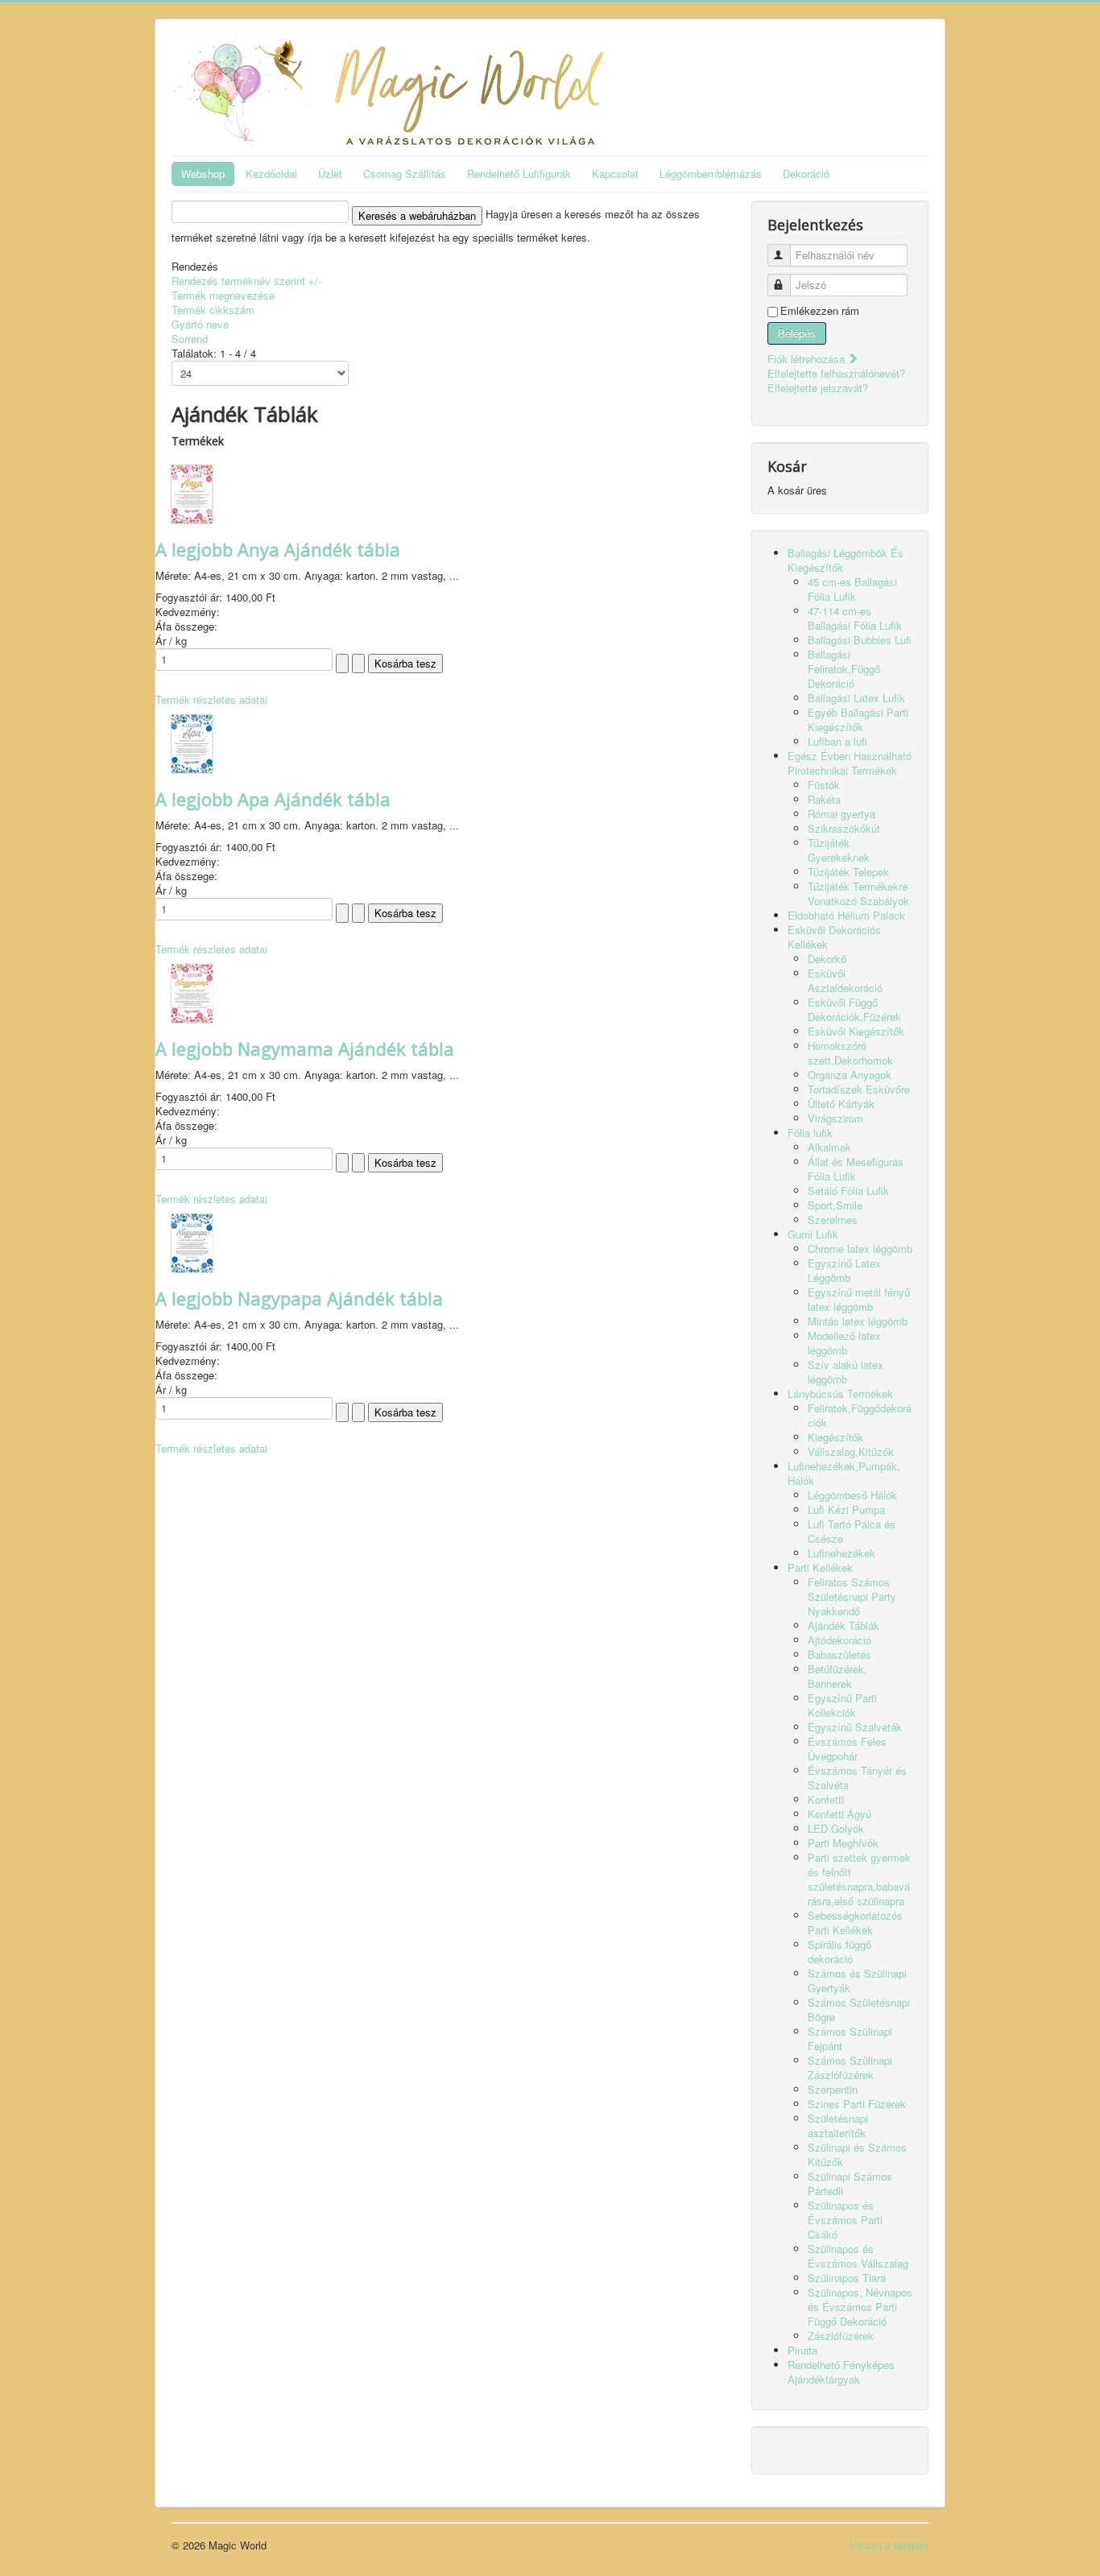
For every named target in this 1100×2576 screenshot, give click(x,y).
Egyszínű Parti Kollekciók (842, 1705)
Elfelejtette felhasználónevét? (836, 373)
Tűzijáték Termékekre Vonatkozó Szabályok (858, 893)
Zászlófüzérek (841, 2336)
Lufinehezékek (842, 1553)
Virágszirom (835, 1118)
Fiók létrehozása (808, 359)
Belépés (797, 333)
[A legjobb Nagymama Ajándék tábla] (192, 991)
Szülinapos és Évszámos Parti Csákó (845, 2220)
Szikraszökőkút (844, 828)
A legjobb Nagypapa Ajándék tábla (299, 1298)
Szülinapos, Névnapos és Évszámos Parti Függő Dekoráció (860, 2307)
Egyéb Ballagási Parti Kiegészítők (858, 719)
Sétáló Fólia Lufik (848, 1191)
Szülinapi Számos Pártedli (850, 2183)
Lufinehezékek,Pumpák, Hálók (844, 1473)
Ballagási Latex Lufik (856, 698)
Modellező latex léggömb (844, 1343)
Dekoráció (806, 174)
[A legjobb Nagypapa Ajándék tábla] (192, 1240)
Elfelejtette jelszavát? (818, 388)
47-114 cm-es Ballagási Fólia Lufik (855, 618)
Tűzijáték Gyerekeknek (839, 850)
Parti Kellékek (820, 1567)
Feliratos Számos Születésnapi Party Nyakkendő (852, 1596)
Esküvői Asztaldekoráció (845, 980)
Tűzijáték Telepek (848, 872)
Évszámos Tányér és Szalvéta (857, 1778)
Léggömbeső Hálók (852, 1495)
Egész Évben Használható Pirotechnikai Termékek (850, 763)
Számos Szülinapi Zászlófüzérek (850, 2067)
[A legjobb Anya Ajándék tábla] (192, 492)
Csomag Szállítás (405, 174)
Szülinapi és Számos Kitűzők (857, 2154)
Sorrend (190, 339)
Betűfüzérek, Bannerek (837, 1676)
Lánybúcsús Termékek (840, 1393)
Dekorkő (827, 959)
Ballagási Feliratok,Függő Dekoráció (844, 669)
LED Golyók (836, 1828)
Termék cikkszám (213, 310)
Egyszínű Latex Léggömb (844, 1270)
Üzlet (330, 174)
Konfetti (826, 1799)
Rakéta (824, 799)
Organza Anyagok (850, 1075)
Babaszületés (839, 1654)
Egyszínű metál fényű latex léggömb (859, 1299)
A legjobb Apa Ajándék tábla (273, 799)
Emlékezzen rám (820, 311)
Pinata (802, 2350)
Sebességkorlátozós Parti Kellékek (855, 1923)
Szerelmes (833, 1220)
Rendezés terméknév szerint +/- (246, 281)
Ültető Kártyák (841, 1104)
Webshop (203, 174)
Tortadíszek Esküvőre (859, 1089)
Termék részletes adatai (211, 699)
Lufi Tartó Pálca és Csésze (852, 1531)
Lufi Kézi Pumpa (846, 1509)
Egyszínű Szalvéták (855, 1727)
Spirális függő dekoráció (839, 1952)
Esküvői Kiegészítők (856, 1031)
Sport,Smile (835, 1205)
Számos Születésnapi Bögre (859, 2010)
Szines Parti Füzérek (857, 2104)
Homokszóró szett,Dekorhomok (850, 1053)
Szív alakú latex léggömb (846, 1372)
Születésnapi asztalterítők (838, 2125)
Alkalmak (829, 1147)
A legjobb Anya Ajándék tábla (278, 549)
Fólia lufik (810, 1133)
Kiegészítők (835, 1437)
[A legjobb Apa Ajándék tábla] (192, 741)
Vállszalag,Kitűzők (851, 1451)
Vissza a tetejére (889, 2545)
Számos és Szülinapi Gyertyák (857, 1981)
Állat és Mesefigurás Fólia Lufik (856, 1169)
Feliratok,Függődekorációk (860, 1415)
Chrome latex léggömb (860, 1249)
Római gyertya (842, 814)
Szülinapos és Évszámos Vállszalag (858, 2256)
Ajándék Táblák (844, 1625)
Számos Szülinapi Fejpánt (850, 2038)
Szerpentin (833, 2089)
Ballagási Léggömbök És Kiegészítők (846, 560)
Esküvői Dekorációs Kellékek (834, 937)
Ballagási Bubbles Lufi (860, 640)
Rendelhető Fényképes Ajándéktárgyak (841, 2372)
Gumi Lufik (813, 1234)
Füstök (824, 785)
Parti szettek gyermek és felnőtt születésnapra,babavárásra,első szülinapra (859, 1879)
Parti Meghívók (843, 1843)
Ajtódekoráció (839, 1640)
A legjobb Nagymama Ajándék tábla (305, 1048)
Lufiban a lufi (837, 741)
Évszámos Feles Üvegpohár (847, 1749)
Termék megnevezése (223, 295)
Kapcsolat (615, 174)
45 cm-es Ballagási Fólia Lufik (852, 589)
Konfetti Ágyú (839, 1814)
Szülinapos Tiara (847, 2278)
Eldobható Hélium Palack (846, 915)
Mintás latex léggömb (858, 1321)
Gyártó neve (200, 324)
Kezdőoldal (271, 174)
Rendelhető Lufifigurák (519, 174)
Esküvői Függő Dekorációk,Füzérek (854, 1009)
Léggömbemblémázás (711, 174)
